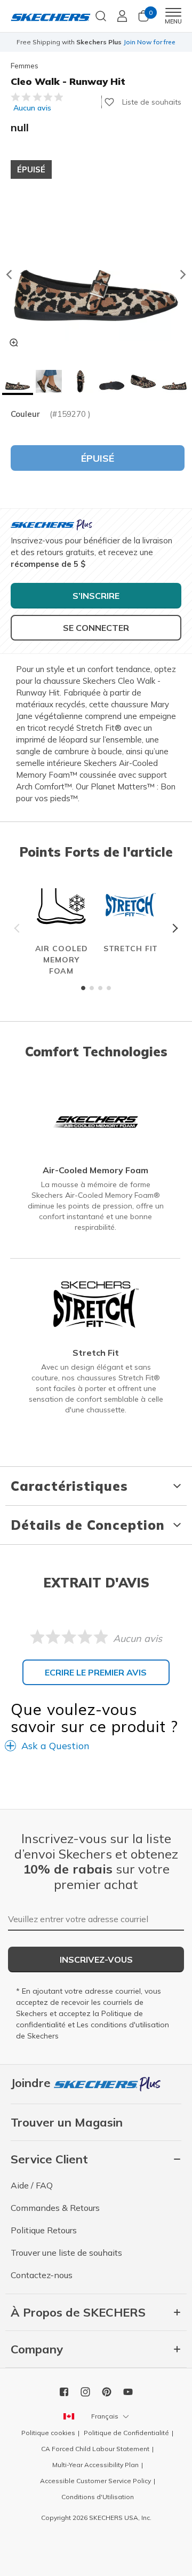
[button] (18, 382)
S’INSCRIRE (96, 596)
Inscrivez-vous (96, 1959)
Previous (19, 928)
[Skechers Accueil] (51, 16)
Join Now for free (149, 42)
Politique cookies (48, 2433)
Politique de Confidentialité (126, 2433)
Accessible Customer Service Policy (95, 2481)
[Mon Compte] (122, 16)
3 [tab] (100, 988)
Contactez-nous (42, 2275)
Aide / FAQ (32, 2185)
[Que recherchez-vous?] (101, 15)
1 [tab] (83, 988)
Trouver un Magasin (67, 2122)
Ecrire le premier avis (96, 1672)
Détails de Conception (88, 1525)
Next (173, 928)
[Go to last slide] (9, 274)
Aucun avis (32, 108)
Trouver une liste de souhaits (66, 2253)
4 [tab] (109, 988)
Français (105, 2416)
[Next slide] (183, 274)
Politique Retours (44, 2230)
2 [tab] (92, 988)
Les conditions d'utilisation (123, 2025)
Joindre (32, 2083)
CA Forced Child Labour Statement (95, 2449)
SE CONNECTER (96, 628)
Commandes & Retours (55, 2208)
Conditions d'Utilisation (98, 2497)
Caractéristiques (69, 1486)
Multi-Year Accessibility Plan (95, 2465)
